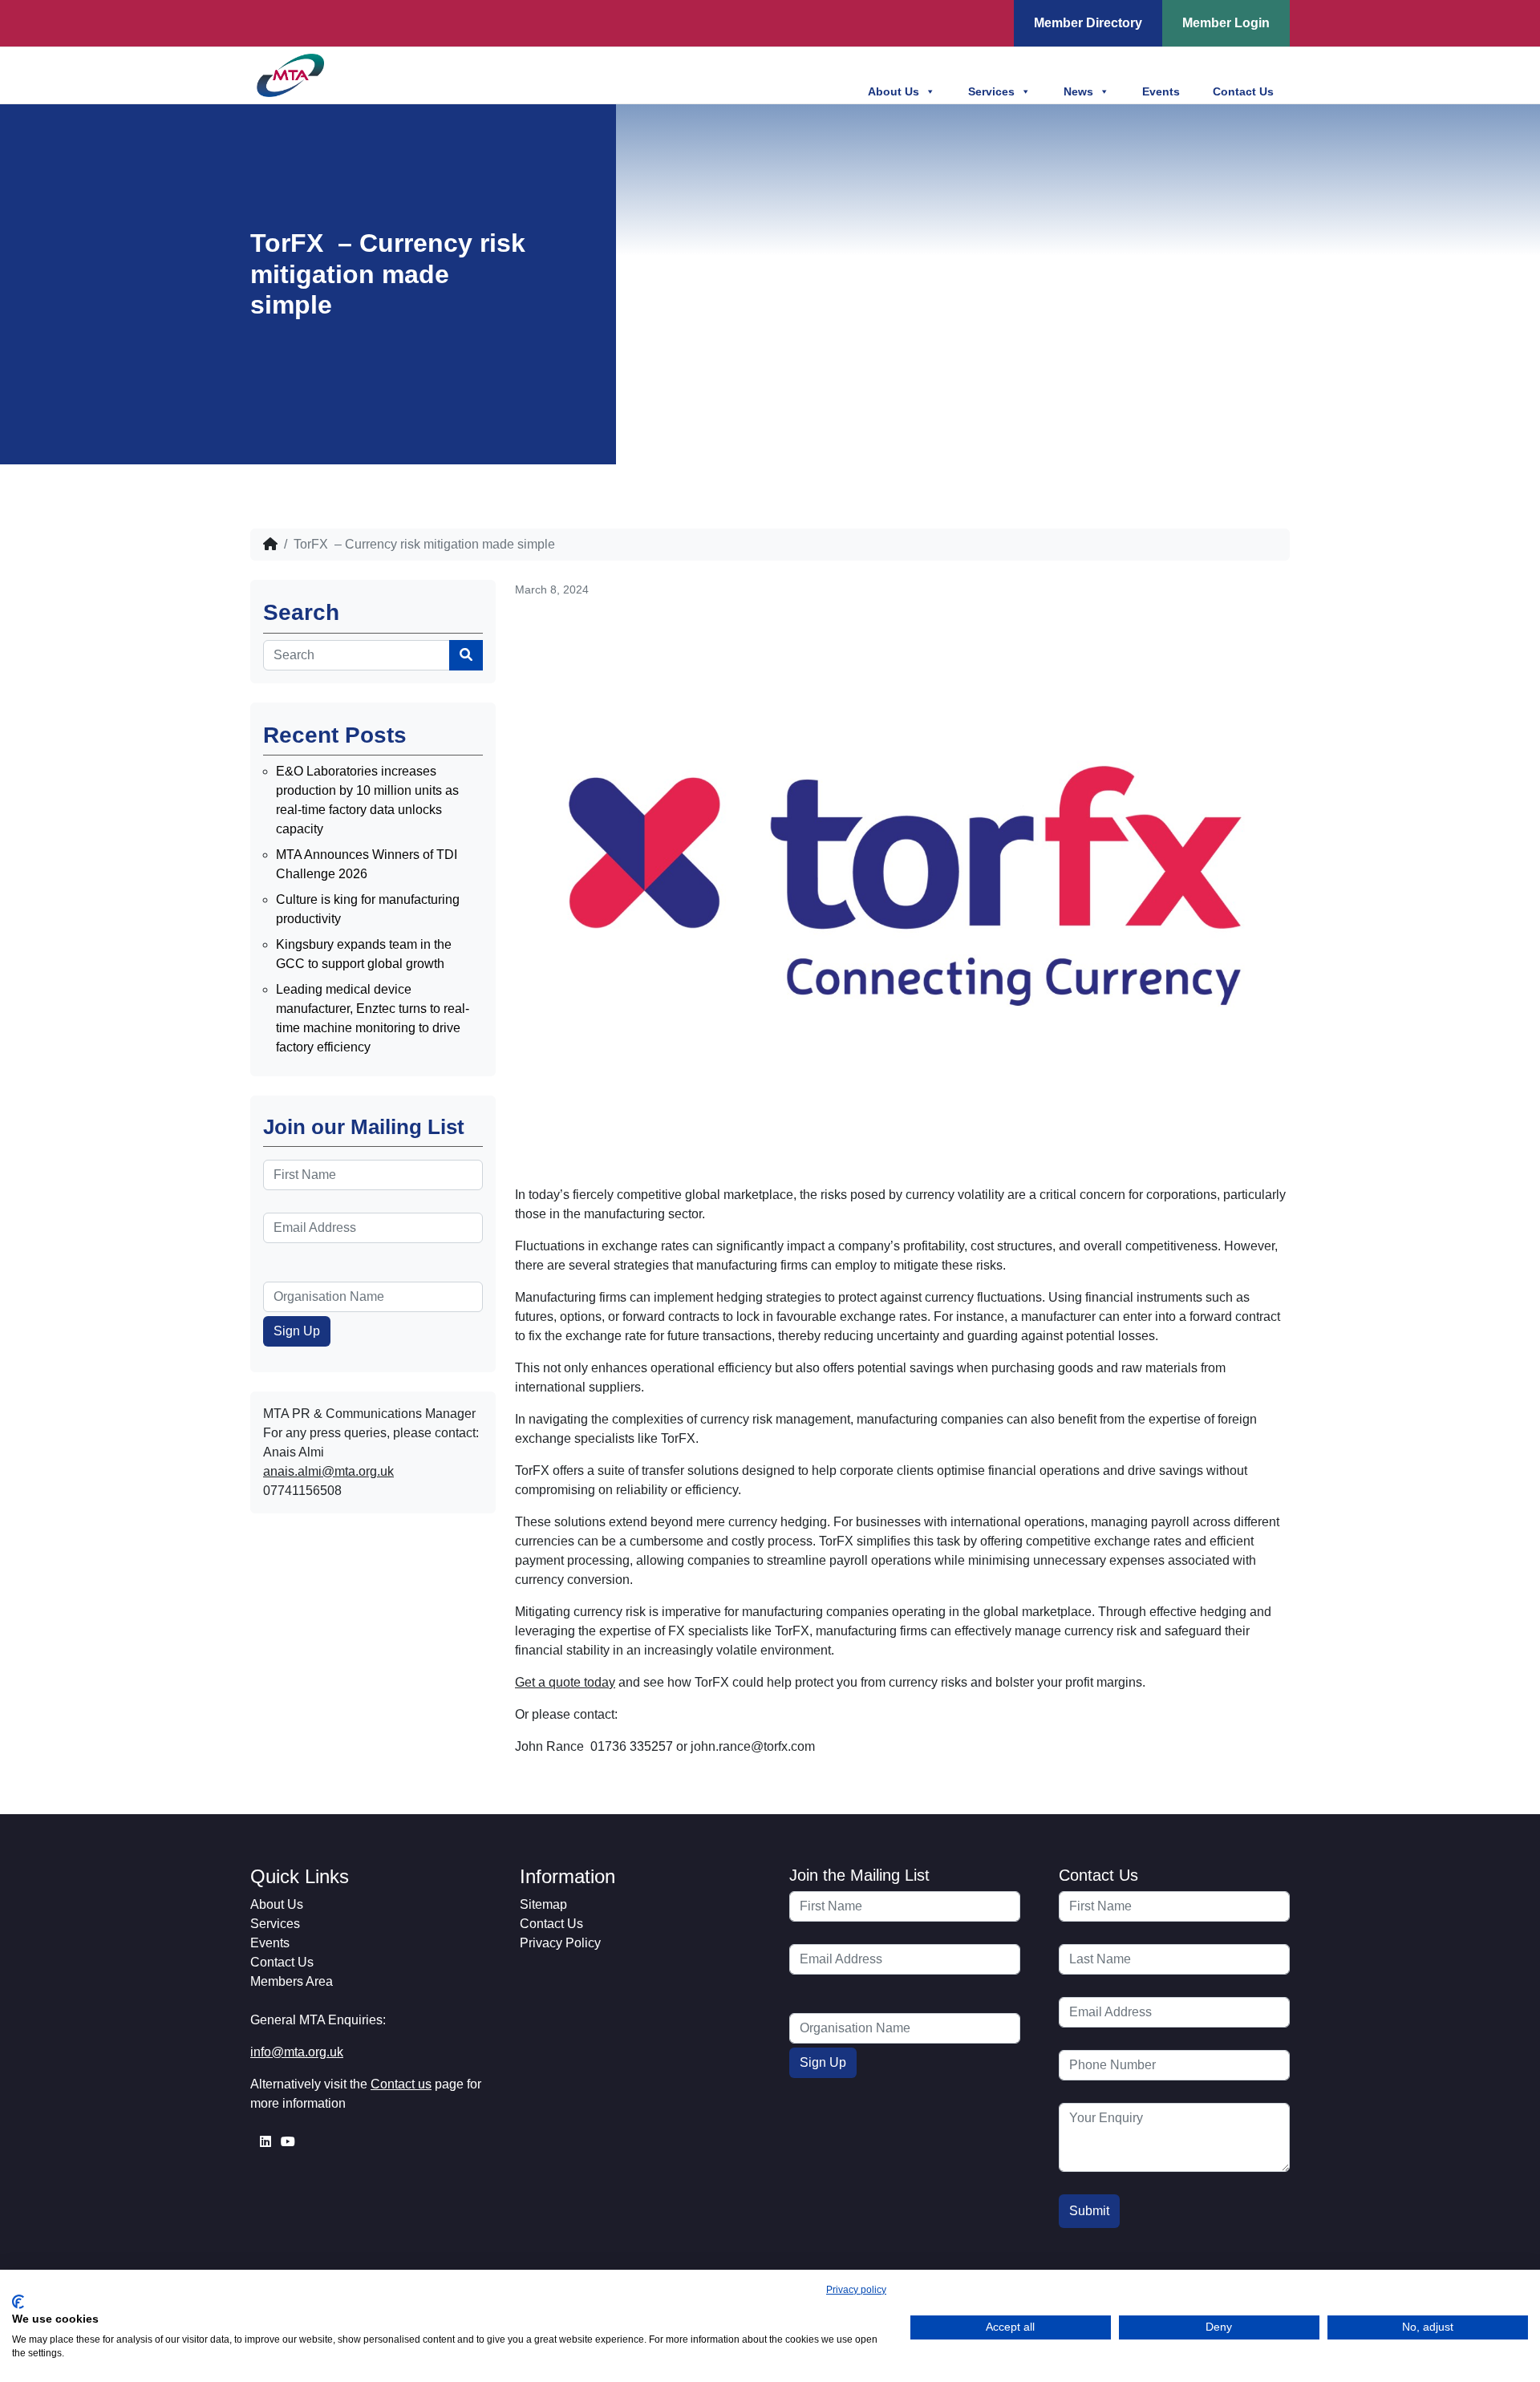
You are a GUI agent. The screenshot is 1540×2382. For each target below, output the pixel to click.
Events (1161, 91)
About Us (894, 91)
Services (991, 91)
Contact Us (1243, 91)
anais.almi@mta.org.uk (328, 1471)
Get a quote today (565, 1682)
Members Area (292, 1981)
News (1078, 91)
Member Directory (1088, 23)
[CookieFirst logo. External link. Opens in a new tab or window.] (18, 2302)
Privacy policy (856, 2290)
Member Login (1226, 23)
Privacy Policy (560, 1943)
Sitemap (543, 1904)
